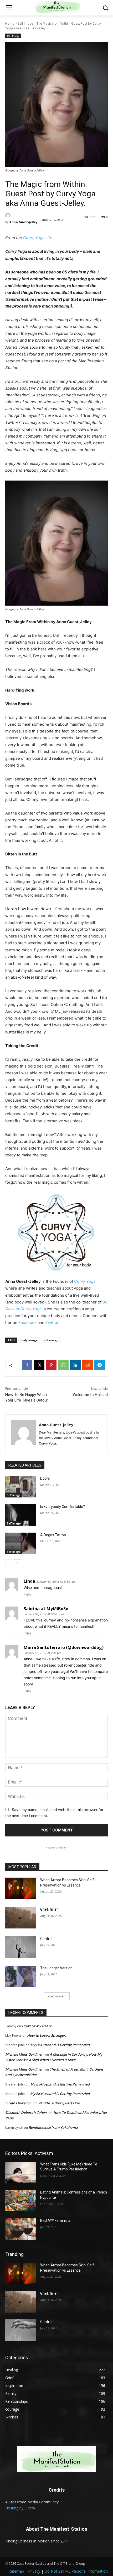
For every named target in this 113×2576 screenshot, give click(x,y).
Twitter (52, 1322)
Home (10, 23)
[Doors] (21, 1487)
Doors (45, 1478)
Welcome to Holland (90, 1395)
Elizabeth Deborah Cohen (26, 2112)
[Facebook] (27, 1365)
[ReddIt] (88, 1365)
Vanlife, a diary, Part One (59, 2103)
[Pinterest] (51, 1365)
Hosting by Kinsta (20, 2508)
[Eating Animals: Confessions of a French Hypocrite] (21, 2201)
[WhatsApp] (63, 1365)
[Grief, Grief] (21, 1918)
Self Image (25, 23)
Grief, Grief (49, 1909)
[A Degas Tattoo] (21, 1543)
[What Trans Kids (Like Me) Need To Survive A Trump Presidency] (21, 2173)
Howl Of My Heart (37, 2026)
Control (46, 1939)
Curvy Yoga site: (38, 238)
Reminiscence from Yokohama (53, 2127)
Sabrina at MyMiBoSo (46, 1609)
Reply (27, 1594)
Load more (55, 1996)
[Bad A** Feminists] (21, 2229)
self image (51, 1340)
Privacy (34, 2571)
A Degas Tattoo (53, 1535)
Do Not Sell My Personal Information (76, 2571)
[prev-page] (9, 1563)
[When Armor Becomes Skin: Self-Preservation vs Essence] (21, 1888)
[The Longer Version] (21, 1976)
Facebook (27, 1322)
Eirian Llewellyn (18, 2103)
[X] (39, 1365)
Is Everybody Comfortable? (63, 1507)
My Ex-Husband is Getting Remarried (60, 2045)
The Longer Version (56, 1968)
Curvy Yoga (85, 1281)
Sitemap (17, 2571)
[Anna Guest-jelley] (22, 215)
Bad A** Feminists (55, 2221)
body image (29, 1340)
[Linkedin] (75, 1365)
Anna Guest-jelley (23, 222)
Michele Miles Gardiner (24, 2054)
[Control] (21, 1947)
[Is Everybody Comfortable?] (21, 1515)
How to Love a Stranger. (47, 2035)
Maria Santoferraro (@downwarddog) (64, 1647)
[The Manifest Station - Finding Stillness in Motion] (56, 2459)
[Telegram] (100, 1365)
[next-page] (17, 1563)
